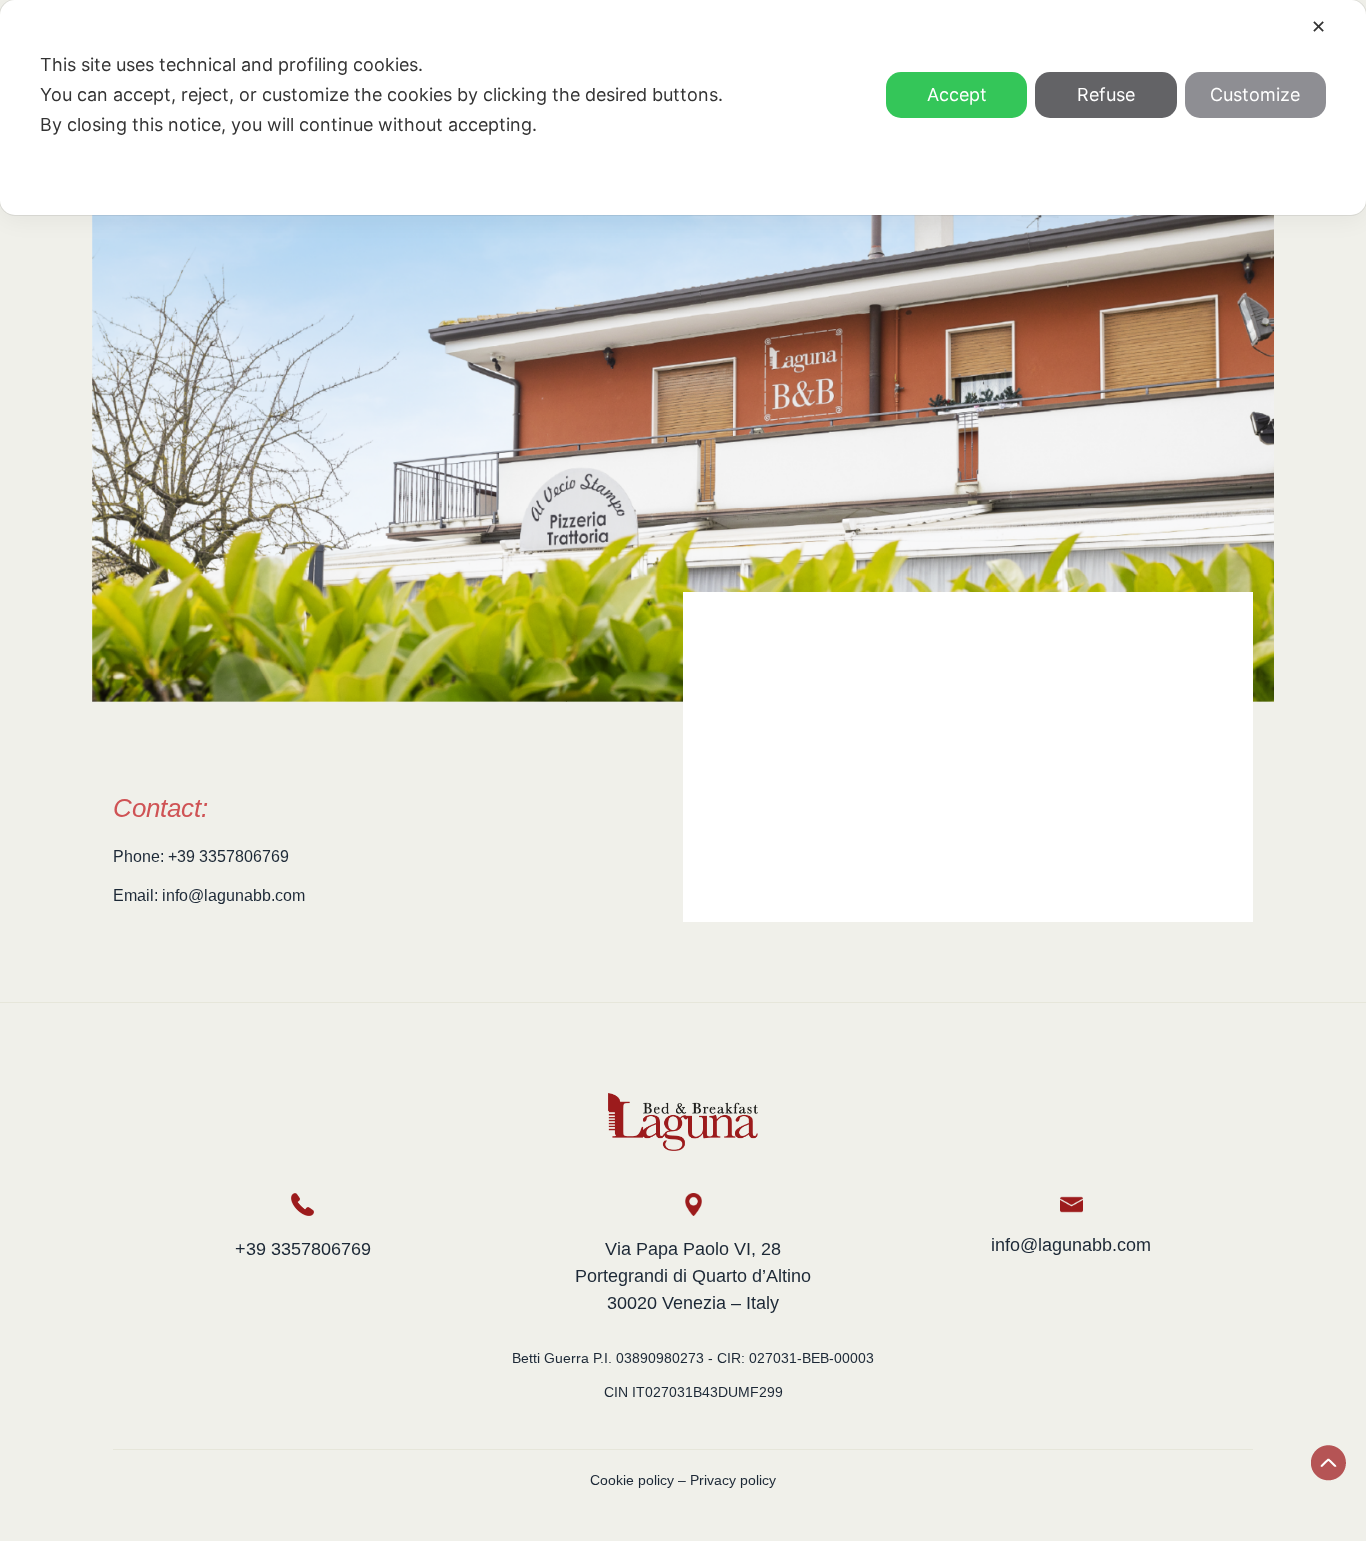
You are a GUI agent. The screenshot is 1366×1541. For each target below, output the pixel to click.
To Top (1328, 1463)
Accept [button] (957, 94)
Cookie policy (632, 1480)
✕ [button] (1318, 26)
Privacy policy (733, 1480)
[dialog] (683, 107)
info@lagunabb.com (1071, 1245)
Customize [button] (1255, 94)
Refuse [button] (1106, 94)
